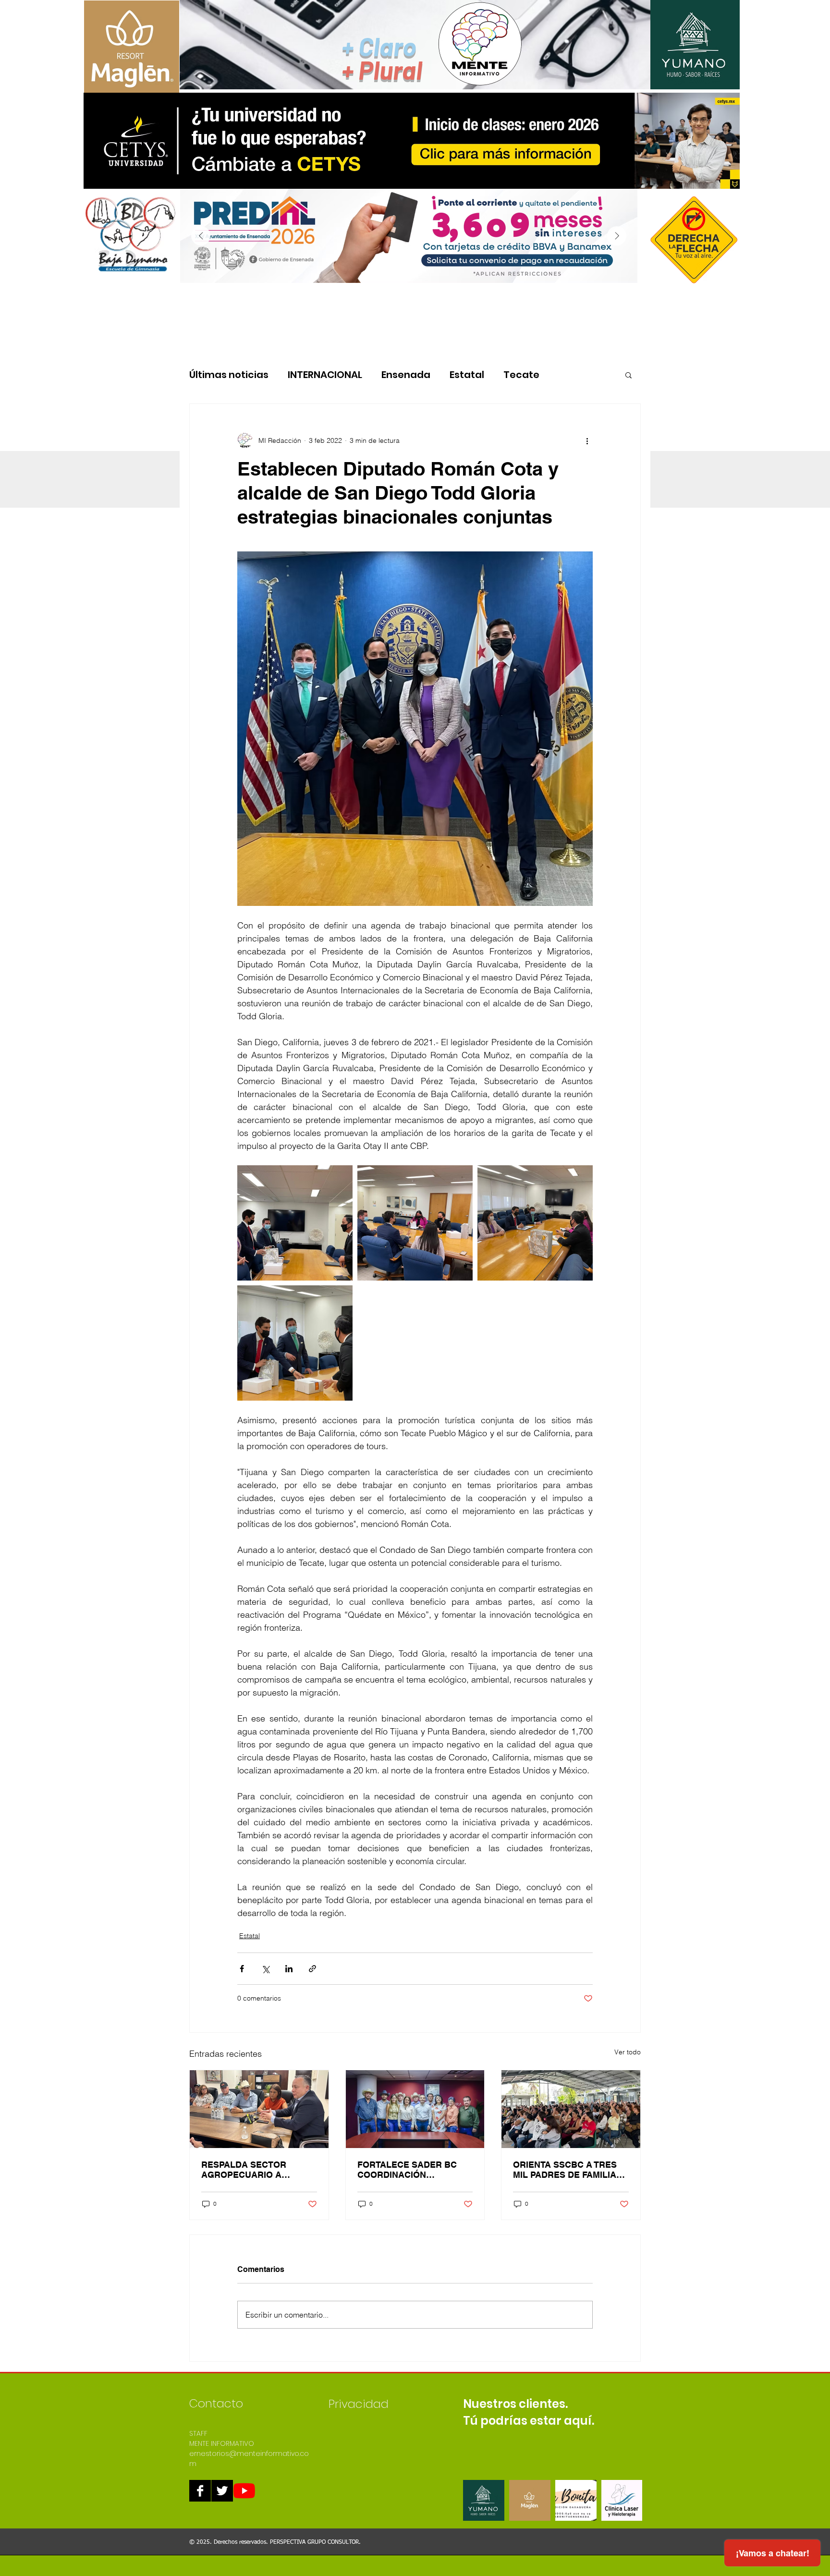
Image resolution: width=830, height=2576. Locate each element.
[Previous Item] (201, 236)
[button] (629, 375)
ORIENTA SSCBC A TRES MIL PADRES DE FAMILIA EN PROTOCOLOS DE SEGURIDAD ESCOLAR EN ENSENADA (568, 2170)
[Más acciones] (587, 440)
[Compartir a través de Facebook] (242, 1969)
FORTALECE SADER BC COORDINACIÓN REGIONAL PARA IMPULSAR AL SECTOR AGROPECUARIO (407, 2170)
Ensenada (406, 375)
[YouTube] (244, 2491)
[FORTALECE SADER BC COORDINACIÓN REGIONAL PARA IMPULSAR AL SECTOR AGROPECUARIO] (415, 2109)
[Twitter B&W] (222, 2491)
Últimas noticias (229, 375)
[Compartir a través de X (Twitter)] (265, 1969)
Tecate (521, 375)
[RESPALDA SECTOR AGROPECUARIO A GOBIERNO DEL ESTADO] (259, 2109)
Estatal (467, 375)
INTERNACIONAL (325, 375)
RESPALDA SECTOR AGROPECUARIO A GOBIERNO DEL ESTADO (253, 2170)
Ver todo (628, 2052)
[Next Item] (617, 236)
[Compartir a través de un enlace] (312, 1969)
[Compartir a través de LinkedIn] (289, 1969)
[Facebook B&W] (200, 2491)
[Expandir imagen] (295, 1223)
